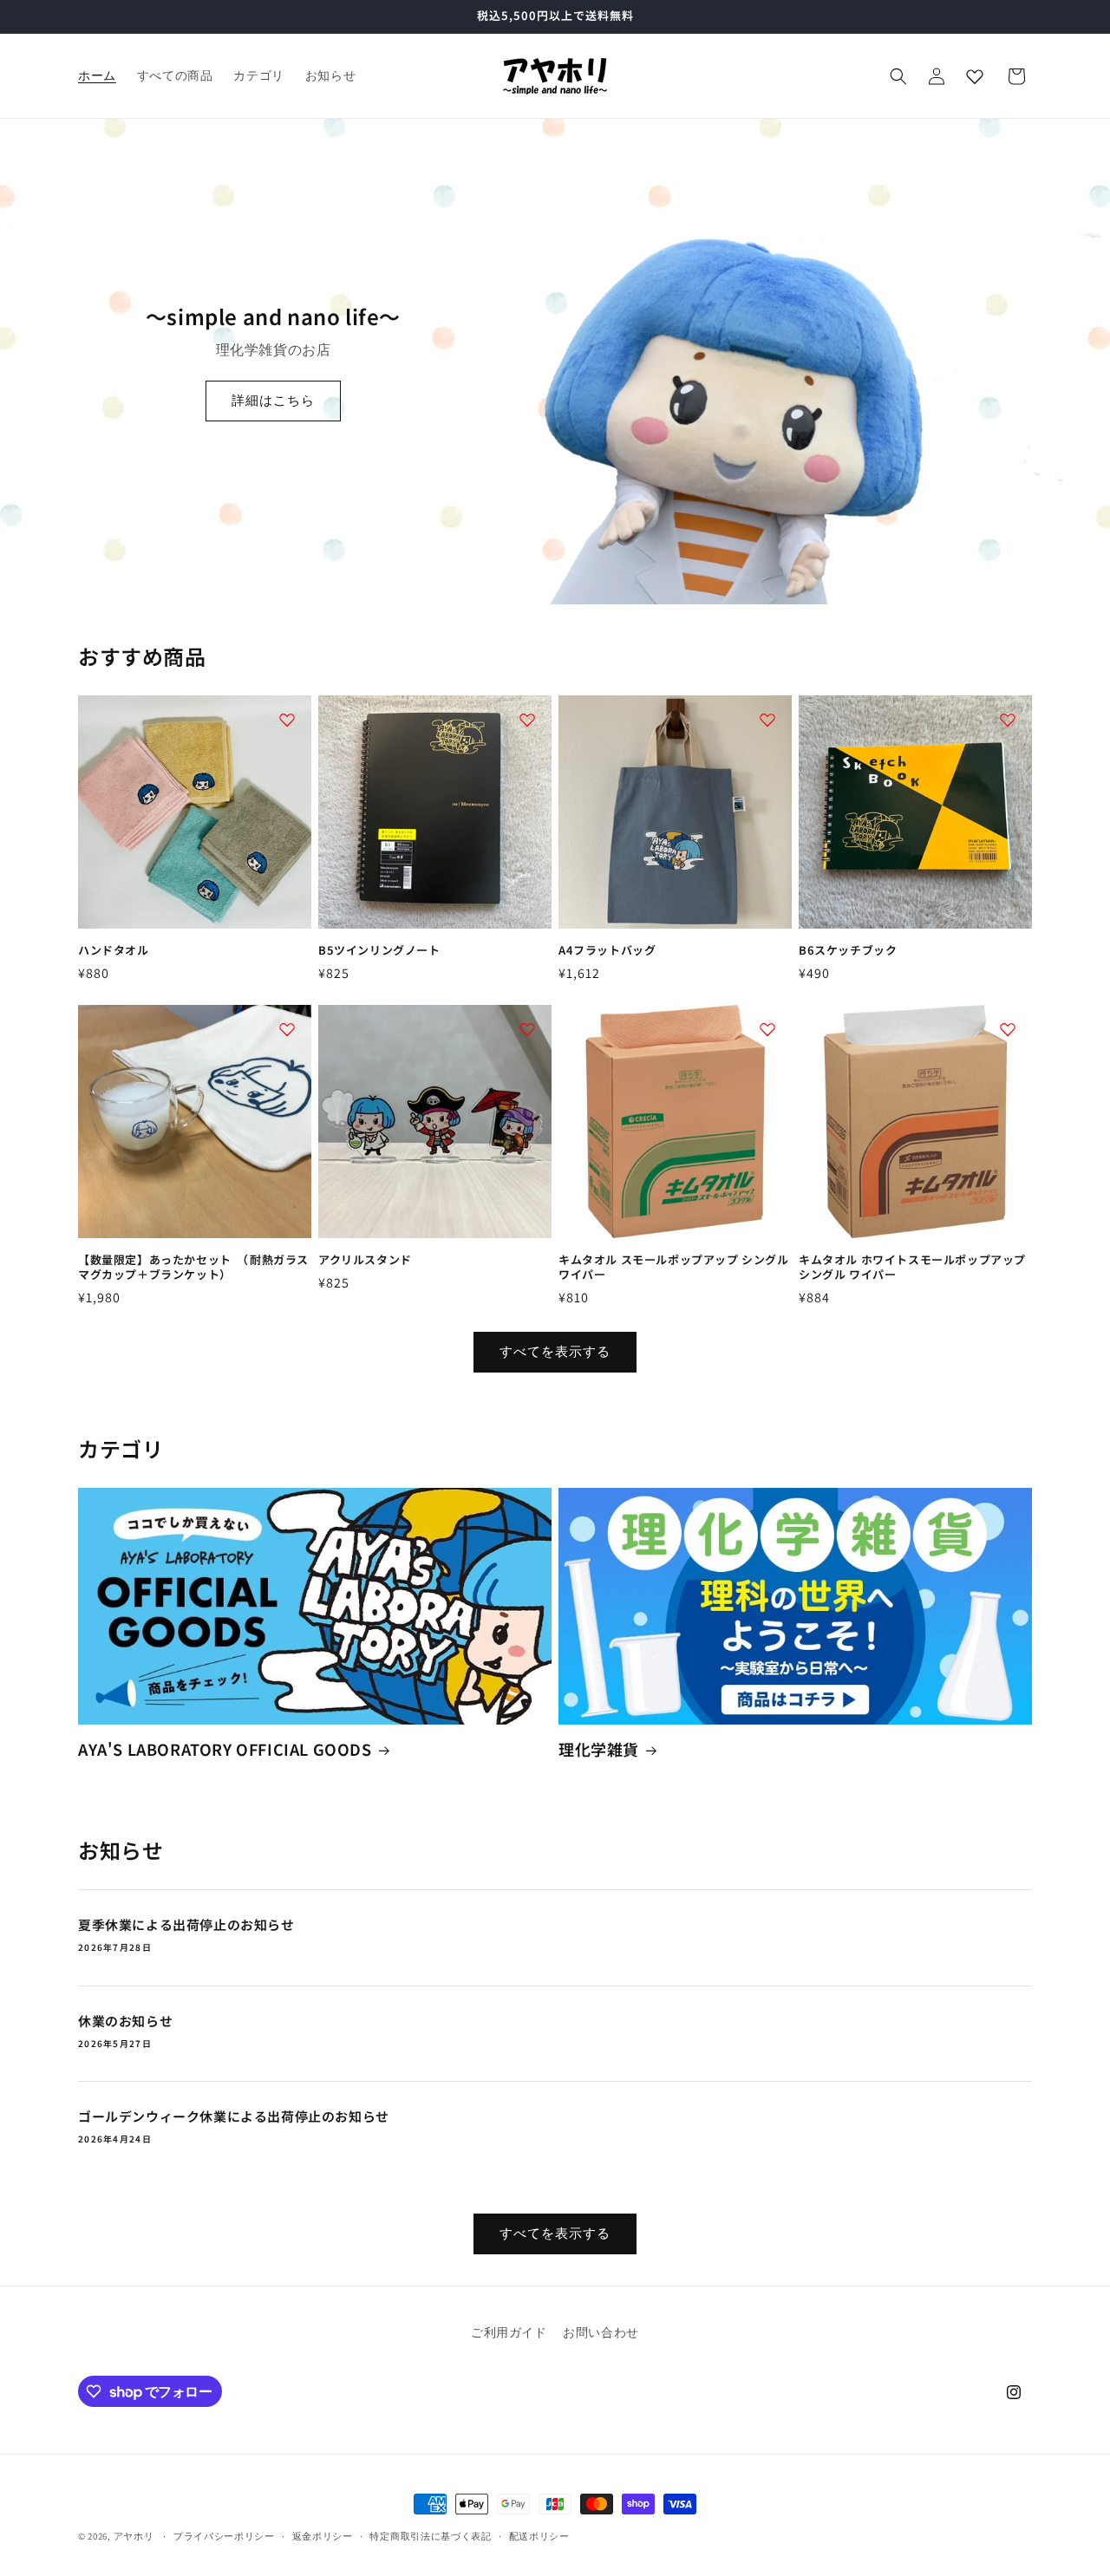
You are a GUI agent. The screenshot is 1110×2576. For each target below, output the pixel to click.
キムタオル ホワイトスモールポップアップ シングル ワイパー (912, 1268)
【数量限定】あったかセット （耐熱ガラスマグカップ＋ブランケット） (193, 1268)
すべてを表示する (555, 1351)
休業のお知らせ (125, 2021)
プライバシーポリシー (224, 2536)
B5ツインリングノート (379, 951)
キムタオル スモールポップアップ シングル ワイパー (674, 1268)
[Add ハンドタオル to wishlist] (287, 720)
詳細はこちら (273, 400)
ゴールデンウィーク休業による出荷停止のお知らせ (234, 2116)
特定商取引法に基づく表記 (430, 2536)
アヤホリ (134, 2536)
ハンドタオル (114, 951)
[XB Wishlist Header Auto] (975, 76)
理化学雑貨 (599, 1749)
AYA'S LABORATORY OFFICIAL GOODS (225, 1749)
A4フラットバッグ (607, 951)
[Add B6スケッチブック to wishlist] (1008, 720)
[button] (898, 76)
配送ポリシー (539, 2536)
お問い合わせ (601, 2332)
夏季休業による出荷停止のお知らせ (186, 1925)
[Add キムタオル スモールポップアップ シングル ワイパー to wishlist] (767, 1029)
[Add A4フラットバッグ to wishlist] (767, 720)
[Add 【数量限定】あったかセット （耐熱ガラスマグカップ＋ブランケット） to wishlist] (287, 1029)
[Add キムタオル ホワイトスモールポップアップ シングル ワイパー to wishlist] (1008, 1029)
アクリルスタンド (365, 1260)
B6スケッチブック (848, 951)
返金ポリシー (323, 2536)
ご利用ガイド (509, 2332)
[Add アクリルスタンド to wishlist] (527, 1029)
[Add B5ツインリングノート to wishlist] (527, 720)
